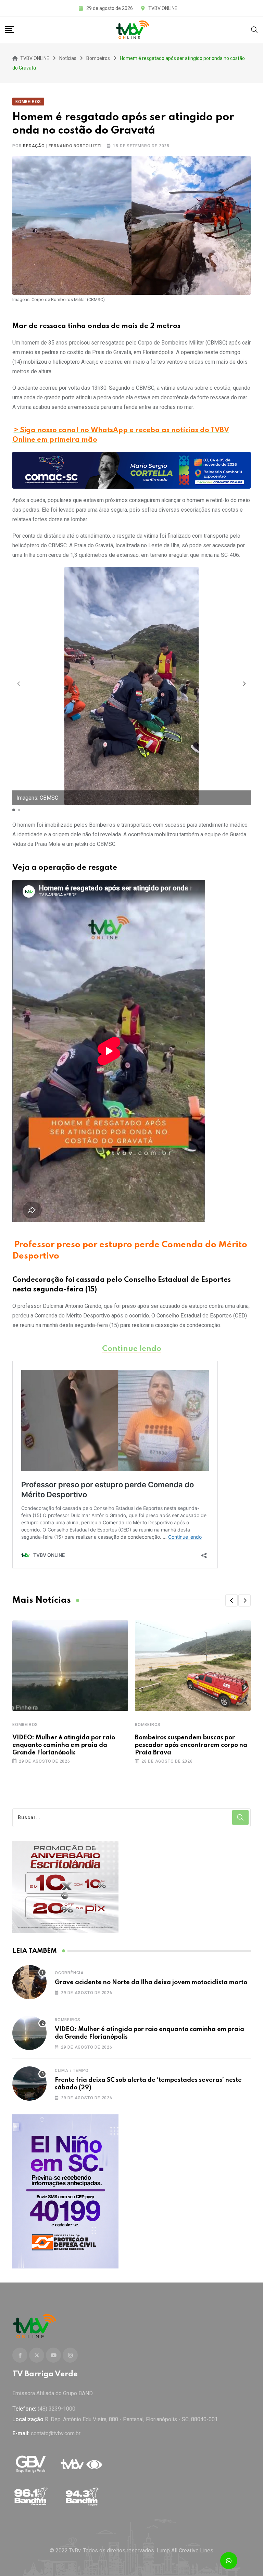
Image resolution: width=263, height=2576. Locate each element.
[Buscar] (254, 29)
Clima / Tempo (72, 2071)
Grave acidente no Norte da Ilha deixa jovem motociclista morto (151, 1983)
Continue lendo (132, 1349)
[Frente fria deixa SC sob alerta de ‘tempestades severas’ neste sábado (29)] (29, 2084)
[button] (245, 684)
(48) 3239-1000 (57, 2409)
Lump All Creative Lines (185, 2550)
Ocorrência (69, 1973)
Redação (34, 146)
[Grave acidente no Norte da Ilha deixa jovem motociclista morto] (29, 1982)
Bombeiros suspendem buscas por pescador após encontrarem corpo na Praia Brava (191, 1745)
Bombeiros (25, 1725)
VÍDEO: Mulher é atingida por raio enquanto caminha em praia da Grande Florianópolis (64, 1745)
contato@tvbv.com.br (56, 2433)
